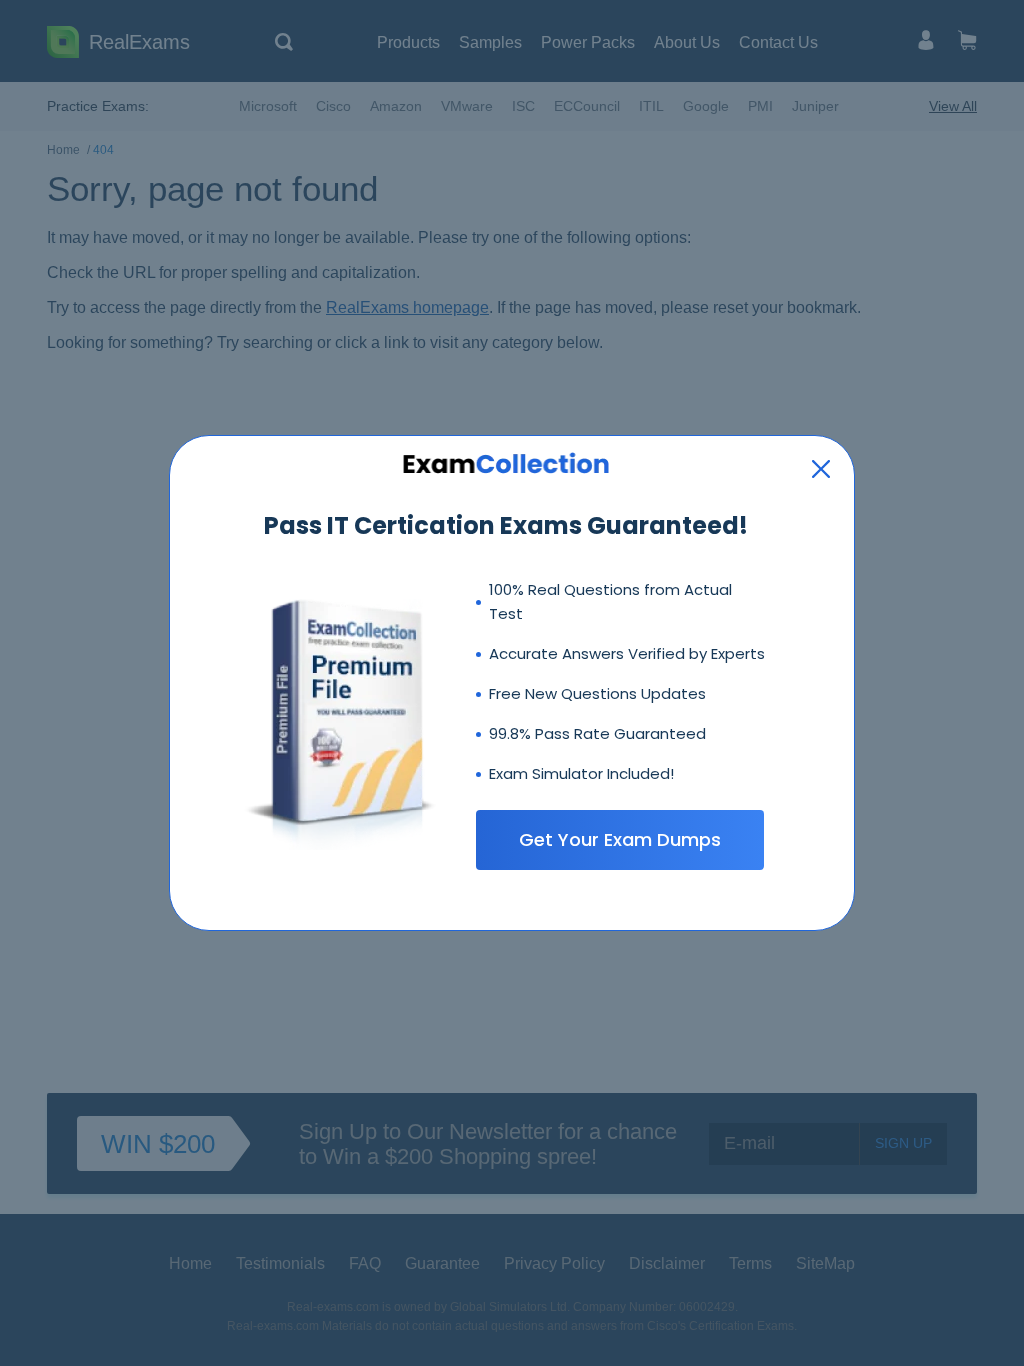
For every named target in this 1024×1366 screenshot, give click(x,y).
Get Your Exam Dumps (620, 839)
